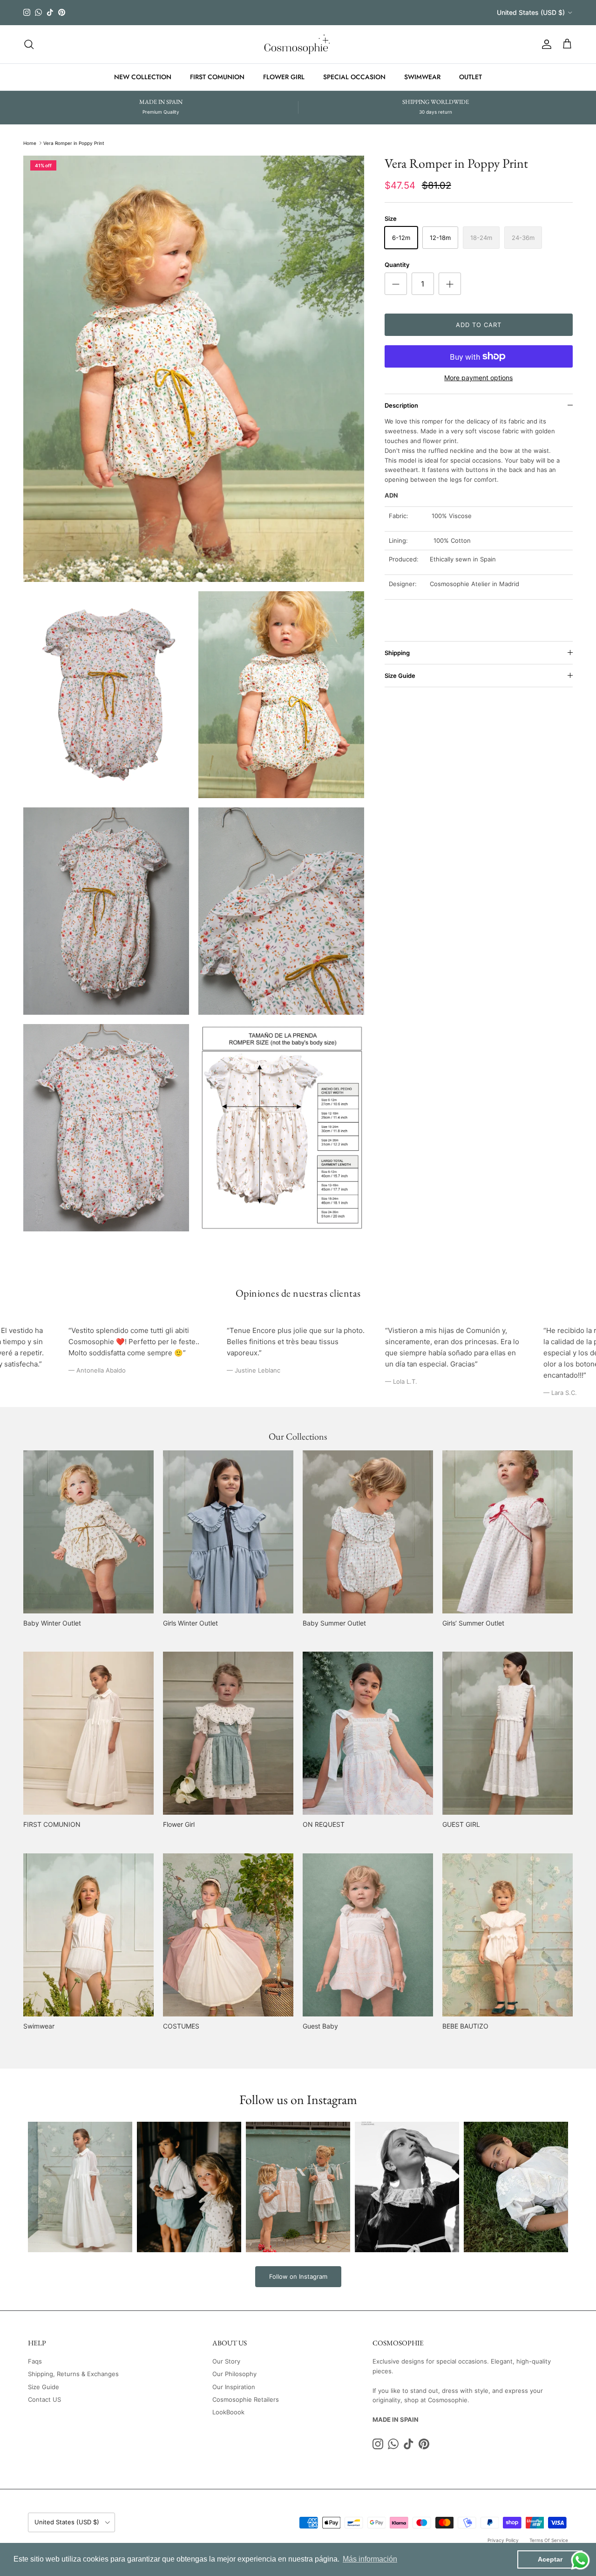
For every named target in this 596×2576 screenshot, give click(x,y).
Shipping (397, 653)
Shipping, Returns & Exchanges (73, 2374)
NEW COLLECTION (143, 77)
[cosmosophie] (298, 44)
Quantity (397, 265)
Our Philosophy (234, 2374)
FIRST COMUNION (217, 77)
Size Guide (400, 676)
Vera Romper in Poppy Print (74, 143)
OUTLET (471, 77)
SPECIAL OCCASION (354, 77)
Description (401, 405)
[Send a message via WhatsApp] (580, 2560)
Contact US (44, 2399)
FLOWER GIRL (284, 77)
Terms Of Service (549, 2540)
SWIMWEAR (422, 77)
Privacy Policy (503, 2540)
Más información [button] (370, 2559)
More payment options (478, 378)
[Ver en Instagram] (80, 2187)
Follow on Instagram (298, 2276)
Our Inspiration (234, 2387)
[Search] (29, 44)
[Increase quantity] (450, 284)
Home (30, 143)
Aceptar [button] (550, 2559)
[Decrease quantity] (396, 284)
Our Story (226, 2361)
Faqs (35, 2361)
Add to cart (479, 325)
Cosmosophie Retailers (246, 2399)
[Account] (545, 44)
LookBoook (228, 2412)
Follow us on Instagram (298, 2099)
